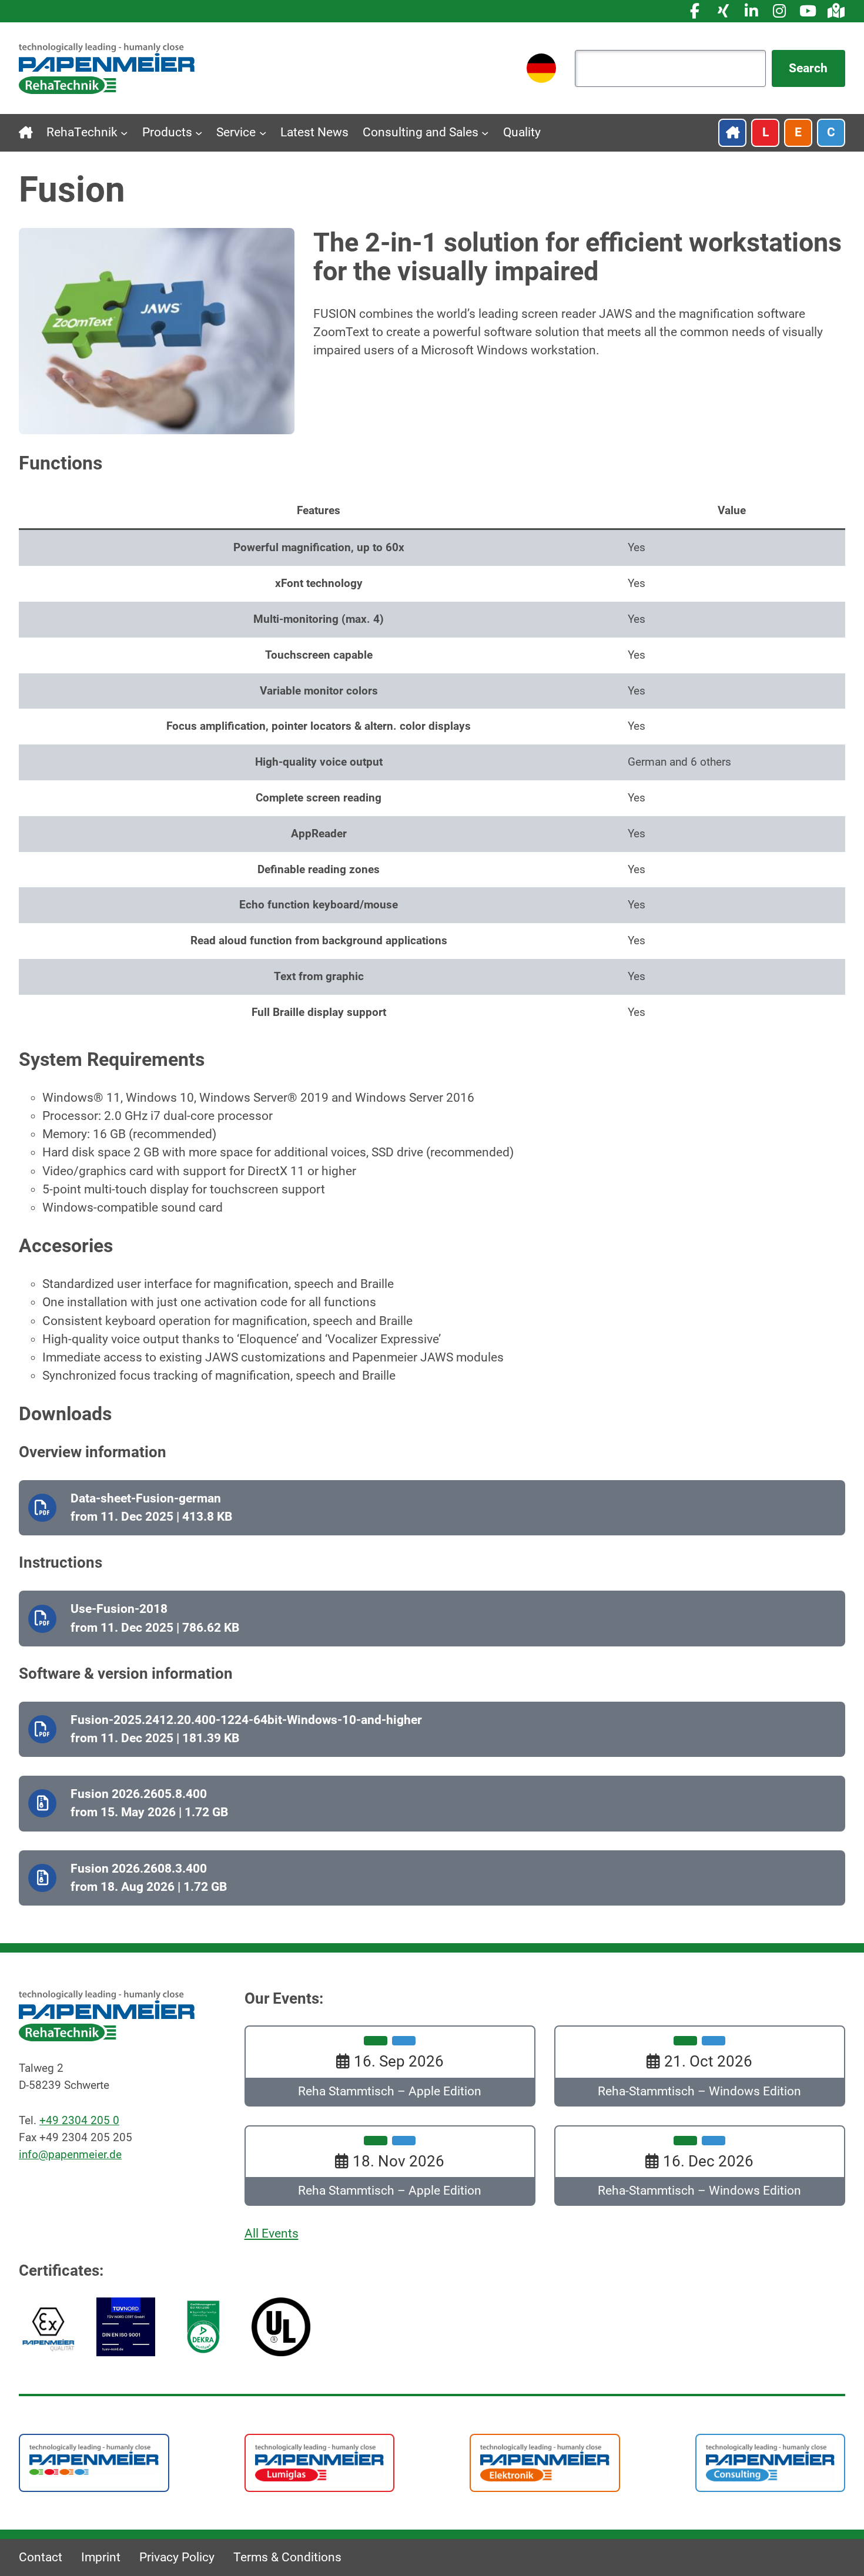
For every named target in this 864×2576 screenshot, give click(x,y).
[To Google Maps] (836, 11)
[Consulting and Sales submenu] (485, 133)
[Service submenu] (263, 133)
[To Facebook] (695, 11)
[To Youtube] (808, 11)
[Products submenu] (199, 133)
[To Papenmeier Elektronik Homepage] (545, 2462)
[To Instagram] (779, 11)
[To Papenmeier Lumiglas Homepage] (320, 2462)
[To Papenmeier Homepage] (94, 2459)
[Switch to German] (541, 68)
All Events (272, 2233)
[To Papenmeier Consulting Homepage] (771, 2462)
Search (808, 68)
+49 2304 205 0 (79, 2120)
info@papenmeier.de (70, 2154)
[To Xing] (723, 11)
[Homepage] (107, 68)
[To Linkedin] (751, 11)
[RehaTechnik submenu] (124, 133)
